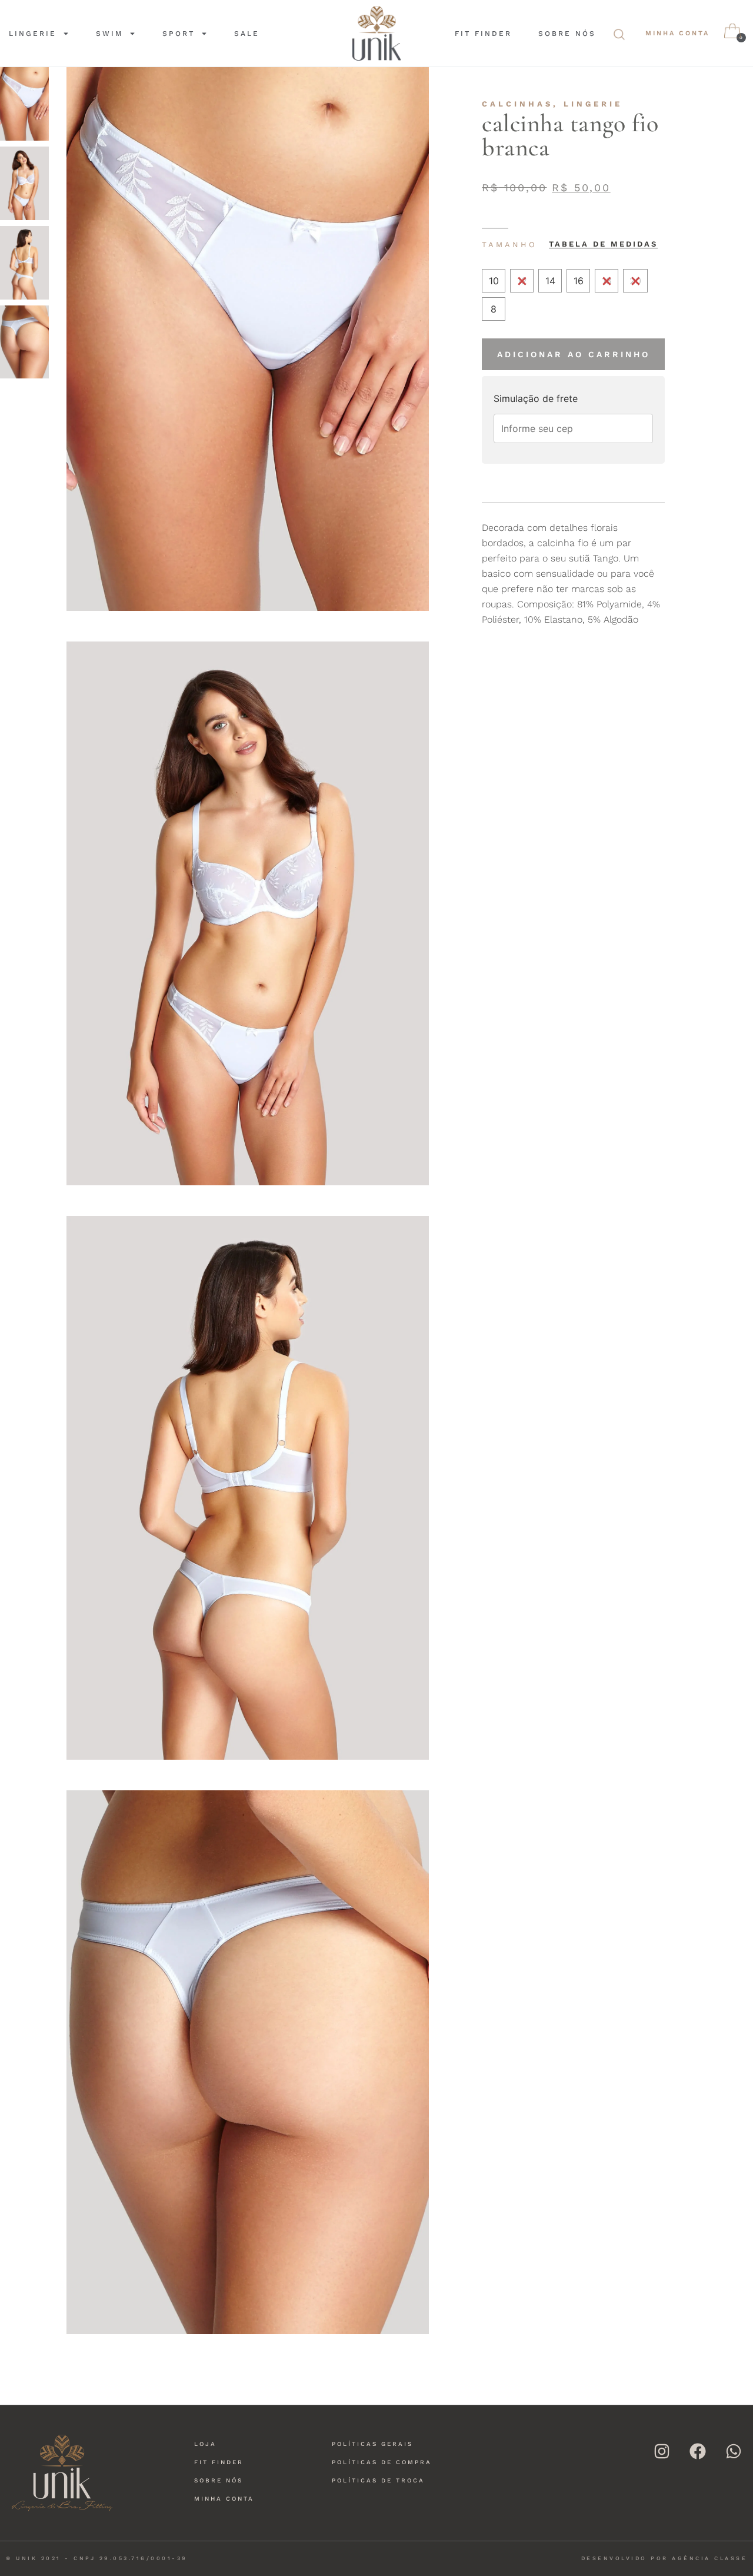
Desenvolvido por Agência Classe (664, 2558)
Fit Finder (483, 34)
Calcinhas (517, 104)
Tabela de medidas (603, 244)
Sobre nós (567, 34)
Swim (109, 34)
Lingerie (33, 34)
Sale (247, 34)
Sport (179, 34)
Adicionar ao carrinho (574, 354)
